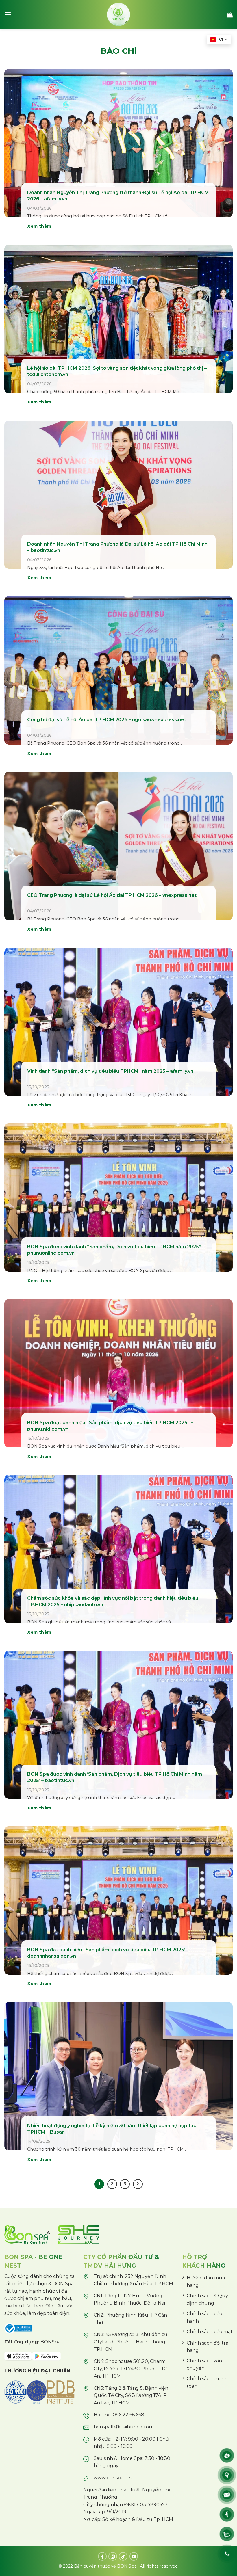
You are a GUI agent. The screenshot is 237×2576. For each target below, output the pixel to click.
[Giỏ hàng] (230, 14)
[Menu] (8, 14)
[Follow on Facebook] (102, 2556)
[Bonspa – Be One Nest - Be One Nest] (118, 14)
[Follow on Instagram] (113, 2556)
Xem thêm (39, 226)
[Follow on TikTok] (123, 2556)
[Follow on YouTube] (134, 2556)
